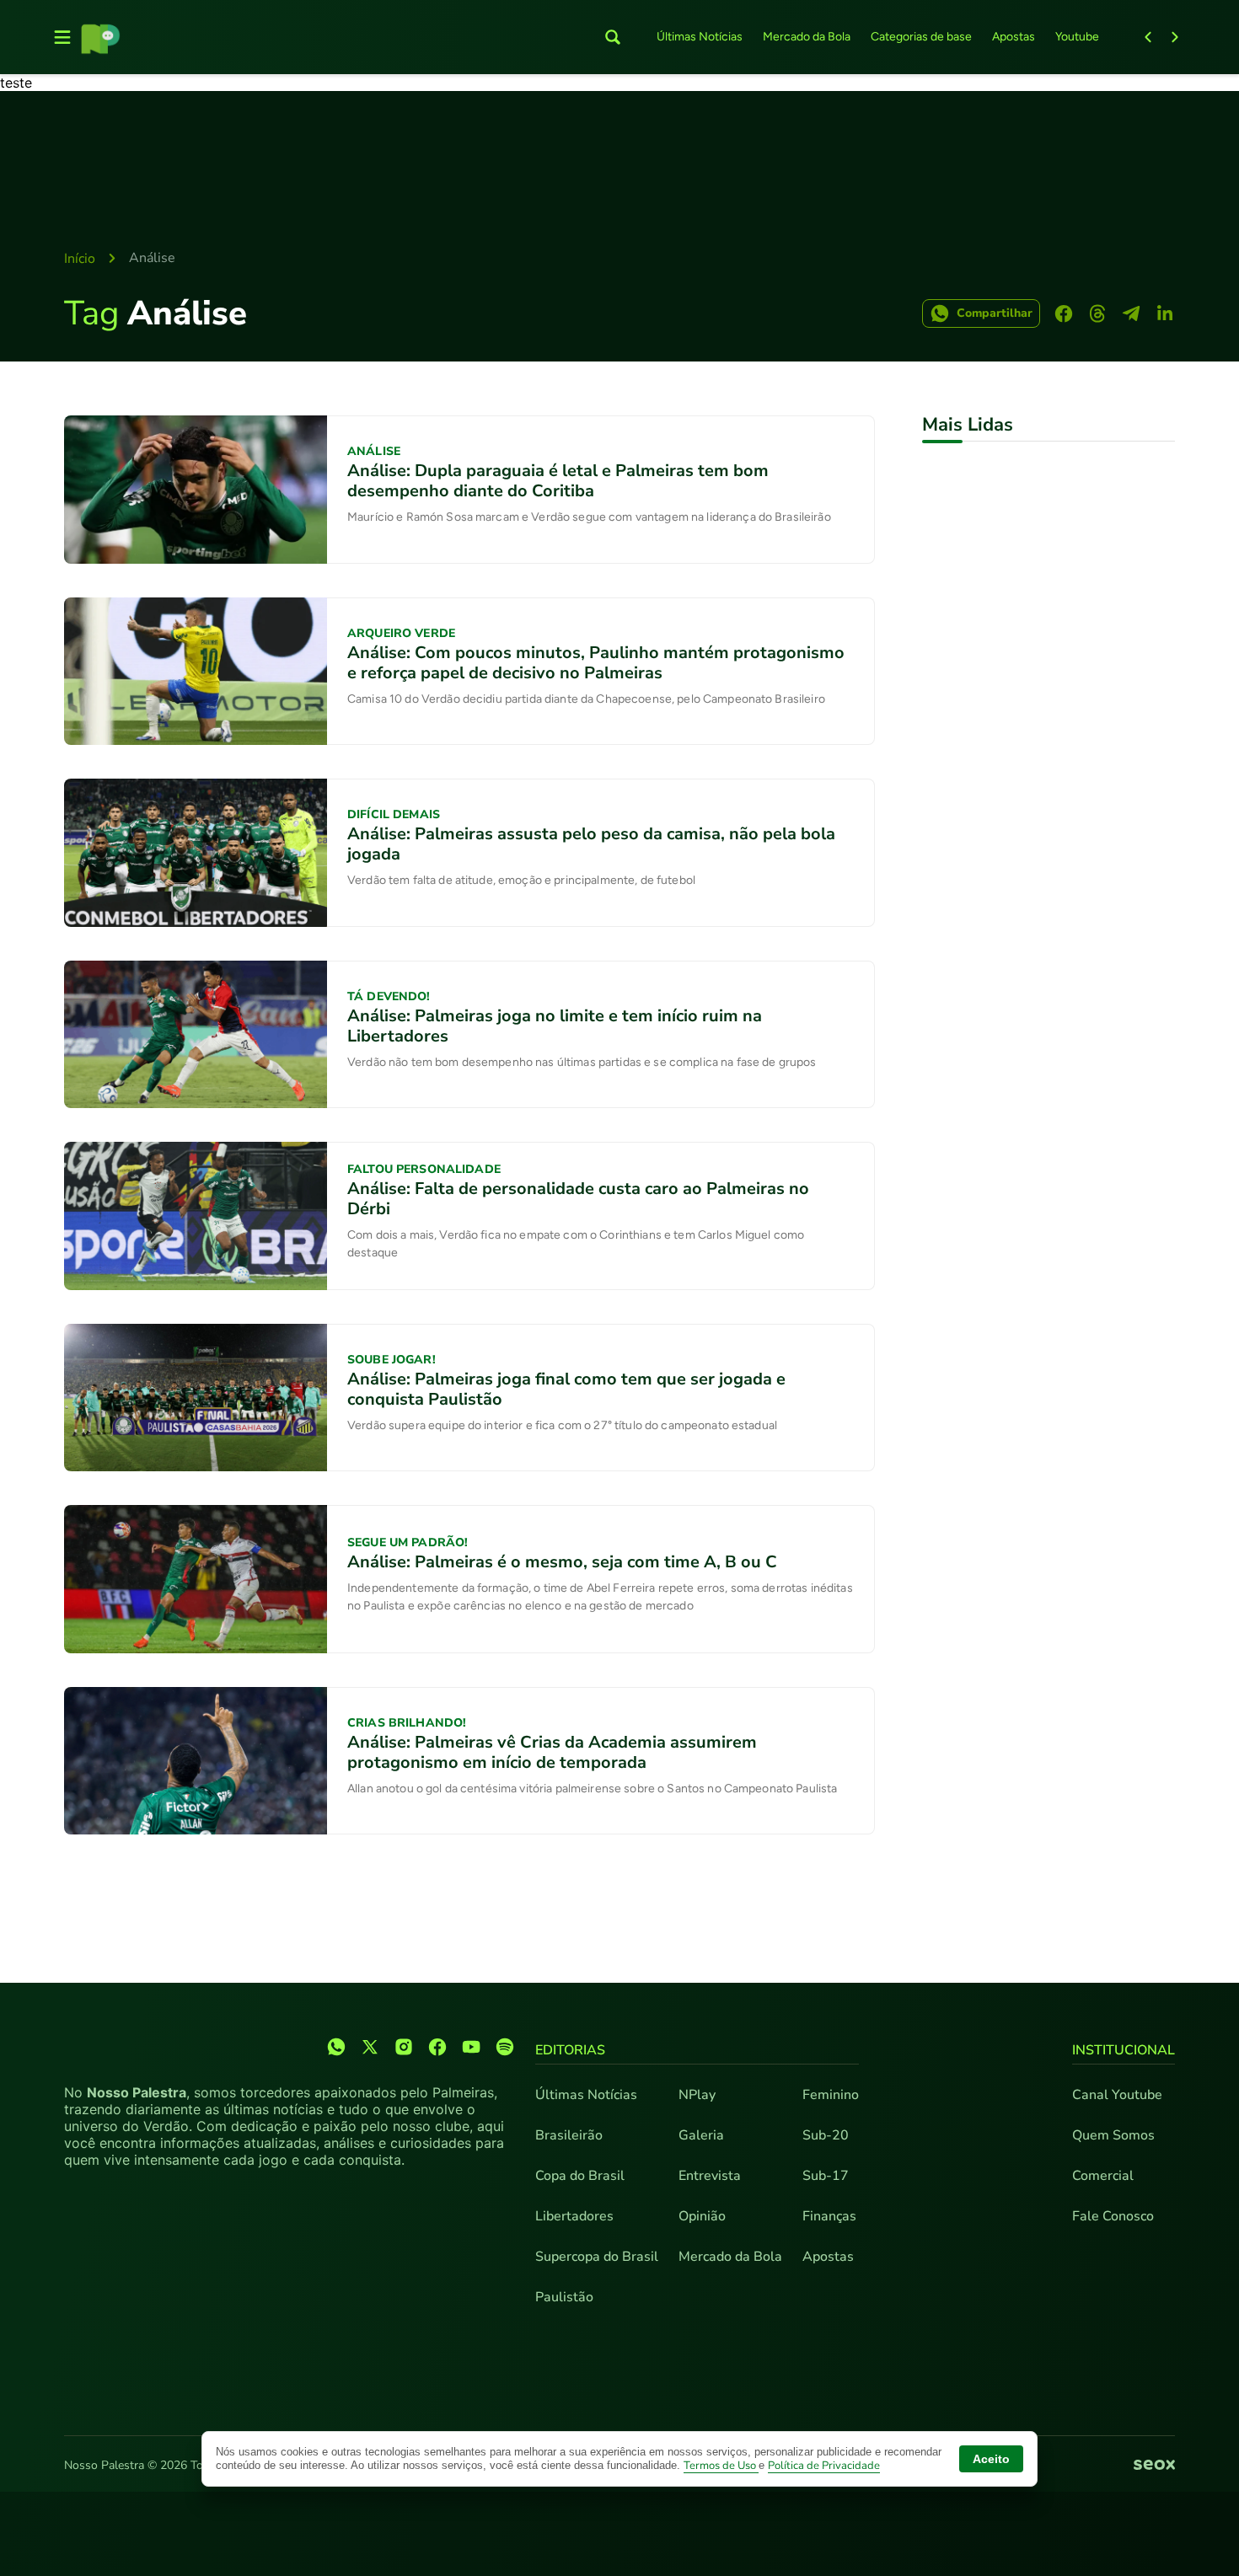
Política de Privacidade (824, 2466)
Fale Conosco (1113, 2216)
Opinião (702, 2216)
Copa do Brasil (580, 2176)
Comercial (1103, 2176)
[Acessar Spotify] (505, 2047)
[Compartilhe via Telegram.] (1131, 313)
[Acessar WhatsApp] (336, 2047)
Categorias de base (921, 37)
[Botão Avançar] (1175, 37)
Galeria (701, 2135)
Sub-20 (826, 2135)
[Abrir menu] (62, 37)
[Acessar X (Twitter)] (370, 2047)
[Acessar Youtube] (471, 2047)
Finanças (829, 2216)
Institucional (1124, 2050)
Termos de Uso (721, 2466)
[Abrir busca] (613, 37)
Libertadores (574, 2216)
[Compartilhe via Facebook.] (1064, 313)
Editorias (570, 2050)
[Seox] (1154, 2466)
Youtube (1077, 37)
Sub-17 (826, 2176)
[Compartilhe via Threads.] (1097, 313)
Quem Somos (1113, 2135)
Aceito (991, 2459)
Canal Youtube (1117, 2095)
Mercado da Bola (807, 37)
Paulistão (564, 2297)
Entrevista (710, 2176)
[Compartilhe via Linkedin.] (1165, 313)
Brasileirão (569, 2135)
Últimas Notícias (700, 37)
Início (80, 259)
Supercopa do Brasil (597, 2257)
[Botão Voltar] (1148, 37)
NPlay (697, 2095)
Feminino (831, 2095)
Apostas (1014, 37)
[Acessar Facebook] (437, 2047)
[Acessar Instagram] (404, 2047)
